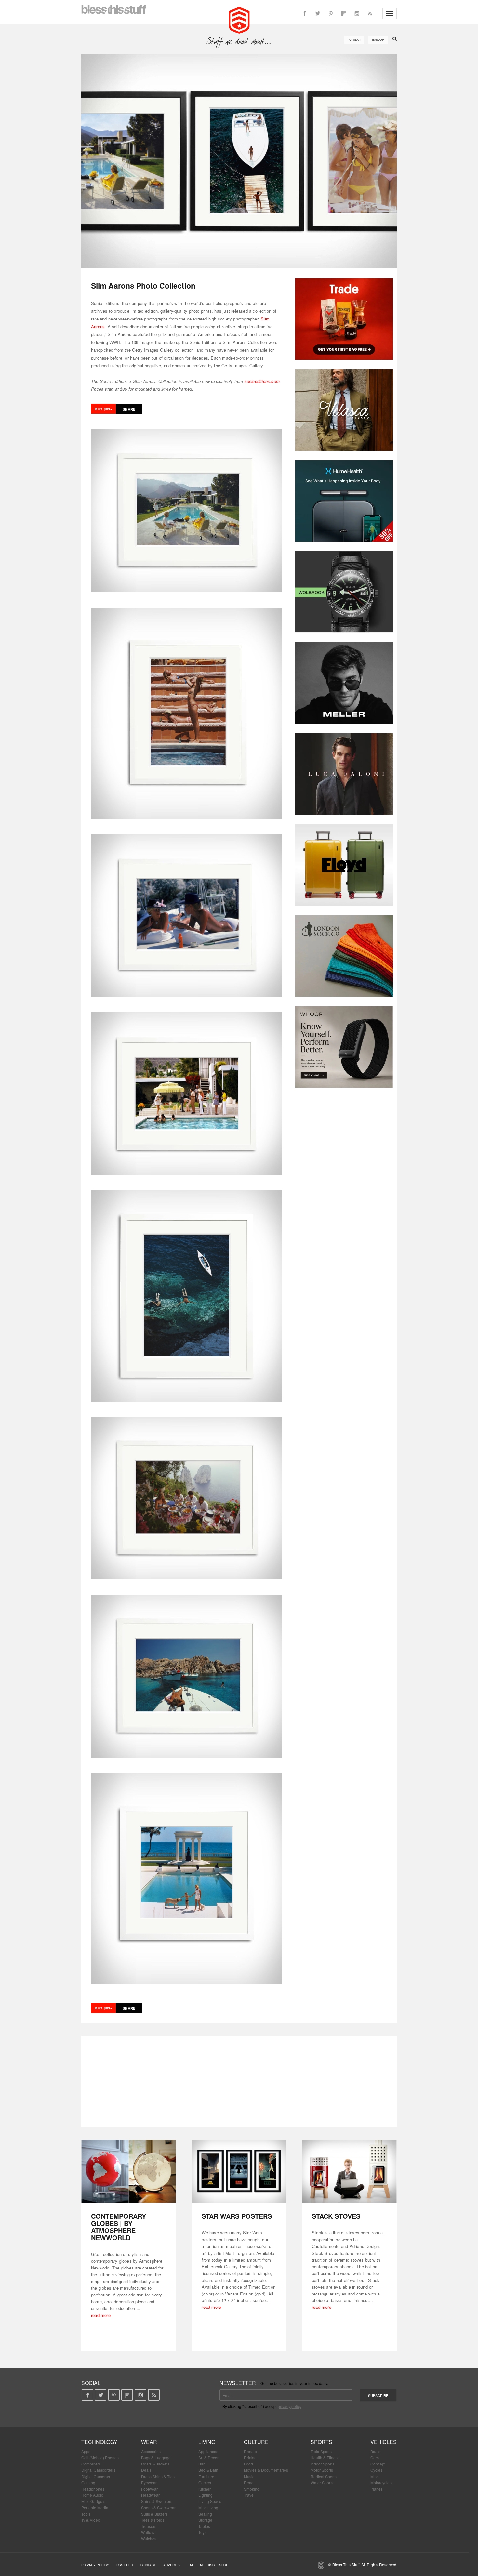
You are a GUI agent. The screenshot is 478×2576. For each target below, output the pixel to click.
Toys (202, 2532)
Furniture (206, 2476)
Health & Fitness (325, 2458)
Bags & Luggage (156, 2458)
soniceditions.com (262, 381)
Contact (148, 2565)
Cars (375, 2458)
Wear (149, 2442)
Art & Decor (208, 2458)
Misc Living (208, 2508)
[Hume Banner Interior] (344, 501)
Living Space (210, 2501)
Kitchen (205, 2489)
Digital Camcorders (98, 2470)
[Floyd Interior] (344, 865)
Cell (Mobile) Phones (100, 2458)
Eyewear (149, 2483)
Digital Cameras (96, 2476)
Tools (86, 2514)
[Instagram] (357, 14)
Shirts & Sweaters (157, 2501)
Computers (91, 2464)
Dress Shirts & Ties (158, 2476)
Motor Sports (322, 2470)
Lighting (206, 2495)
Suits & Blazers (154, 2514)
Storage (205, 2520)
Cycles (376, 2470)
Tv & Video (91, 2520)
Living (207, 2442)
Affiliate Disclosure (209, 2565)
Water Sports (322, 2483)
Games (205, 2483)
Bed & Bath (208, 2470)
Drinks (250, 2458)
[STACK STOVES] (349, 2171)
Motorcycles (381, 2483)
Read (249, 2483)
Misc (374, 2476)
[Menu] (390, 14)
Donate (250, 2451)
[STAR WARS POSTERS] (239, 2171)
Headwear (150, 2495)
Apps (86, 2451)
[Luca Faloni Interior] (344, 774)
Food (248, 2464)
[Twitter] (318, 14)
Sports (321, 2442)
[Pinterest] (331, 14)
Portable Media (95, 2508)
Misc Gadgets (93, 2501)
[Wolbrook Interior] (344, 592)
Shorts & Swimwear (158, 2508)
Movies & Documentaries (266, 2470)
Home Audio (92, 2495)
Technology (99, 2442)
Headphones (93, 2489)
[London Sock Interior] (344, 956)
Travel (249, 2495)
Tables (204, 2526)
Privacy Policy (95, 2565)
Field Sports (321, 2451)
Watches (149, 2538)
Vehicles (384, 2442)
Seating (205, 2514)
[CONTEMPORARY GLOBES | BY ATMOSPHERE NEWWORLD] (129, 2171)
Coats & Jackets (155, 2464)
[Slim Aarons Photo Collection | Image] (239, 161)
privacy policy (290, 2406)
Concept (378, 2464)
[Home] (239, 20)
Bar (201, 2464)
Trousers (149, 2526)
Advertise (173, 2565)
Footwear (149, 2489)
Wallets (148, 2532)
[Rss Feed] (370, 14)
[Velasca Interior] (344, 410)
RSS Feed (125, 2565)
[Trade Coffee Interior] (344, 319)
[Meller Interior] (344, 683)
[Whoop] (344, 1047)
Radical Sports (324, 2476)
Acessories (151, 2451)
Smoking (252, 2489)
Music (249, 2476)
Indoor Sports (322, 2464)
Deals (146, 2470)
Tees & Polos (153, 2520)
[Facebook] (305, 14)
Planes (377, 2489)
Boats (375, 2451)
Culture (256, 2442)
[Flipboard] (344, 14)
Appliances (208, 2451)
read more (101, 2315)
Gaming (88, 2483)
